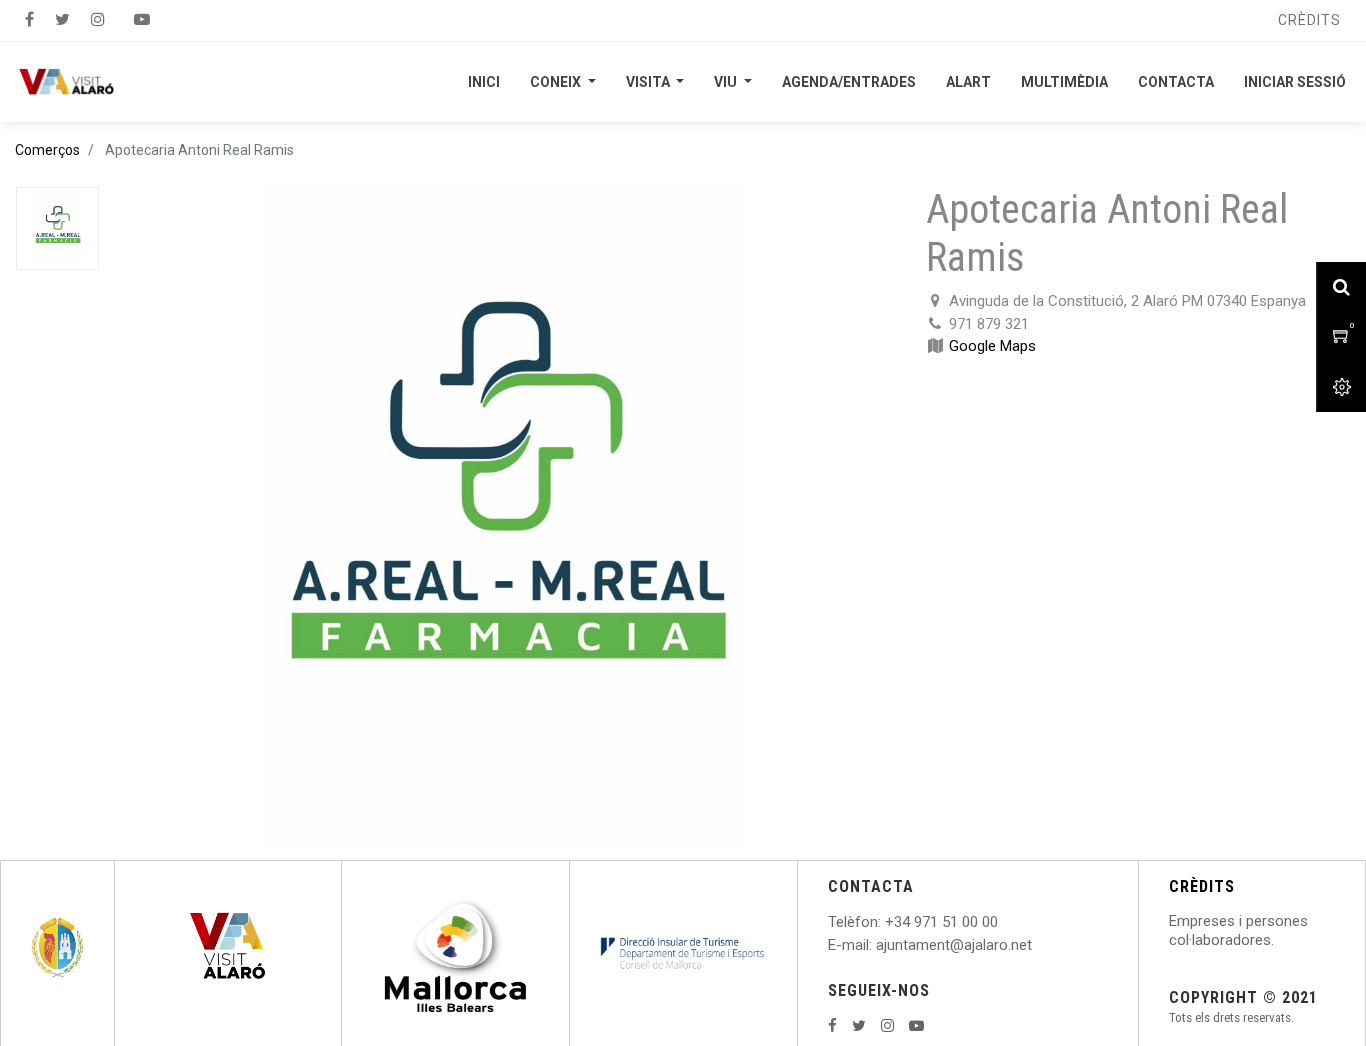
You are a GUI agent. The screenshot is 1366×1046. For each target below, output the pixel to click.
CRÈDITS (1202, 886)
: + (886, 922)
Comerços (47, 150)
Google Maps (992, 346)
